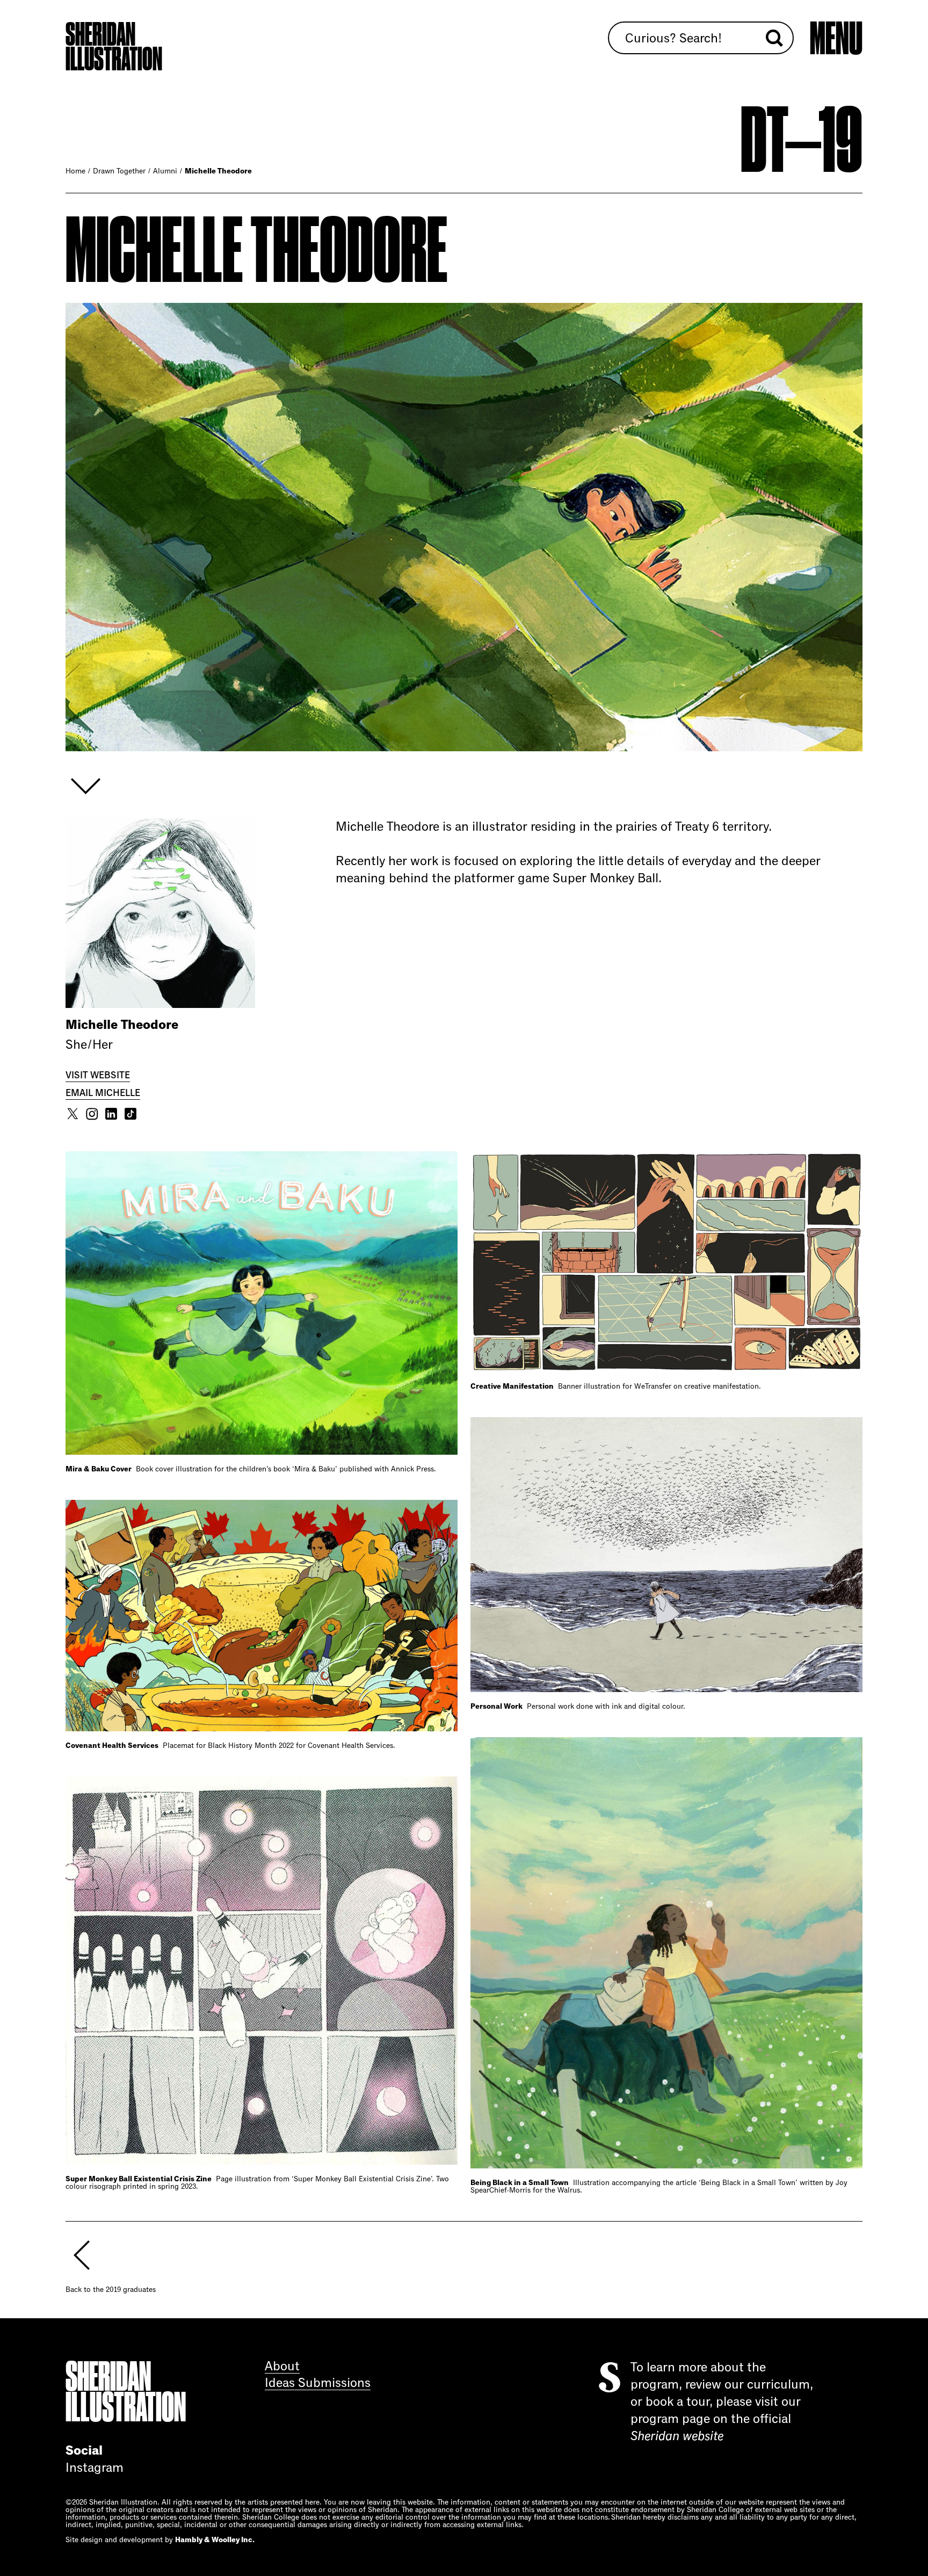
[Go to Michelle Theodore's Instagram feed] (92, 1114)
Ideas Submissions (318, 2383)
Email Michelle (103, 1093)
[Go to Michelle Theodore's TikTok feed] (130, 1114)
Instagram (95, 2468)
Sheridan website (677, 2436)
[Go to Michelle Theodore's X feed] (73, 1114)
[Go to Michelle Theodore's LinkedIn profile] (111, 1114)
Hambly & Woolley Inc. (215, 2540)
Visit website (98, 1075)
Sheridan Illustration (114, 47)
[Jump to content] (87, 786)
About (282, 2367)
